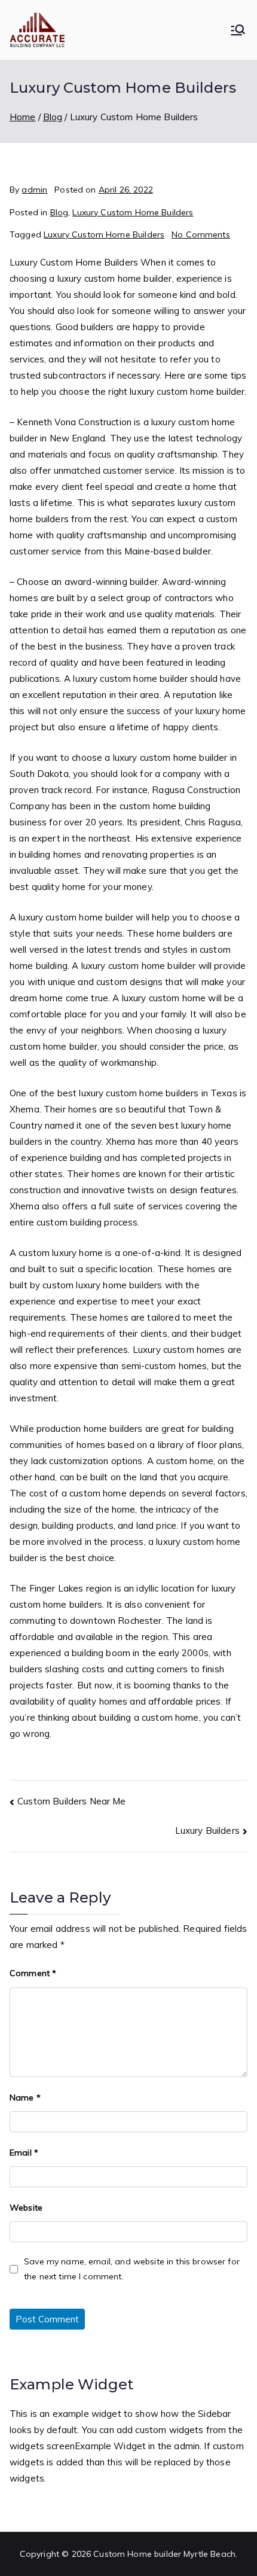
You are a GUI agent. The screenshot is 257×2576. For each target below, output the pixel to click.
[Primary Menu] (238, 30)
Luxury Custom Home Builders (133, 212)
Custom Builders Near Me (71, 1801)
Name (25, 2098)
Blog (59, 212)
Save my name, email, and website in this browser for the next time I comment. (132, 2269)
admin (34, 190)
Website (26, 2208)
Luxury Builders (207, 1830)
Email (24, 2153)
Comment (33, 1973)
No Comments (201, 234)
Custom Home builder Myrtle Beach (164, 2554)
